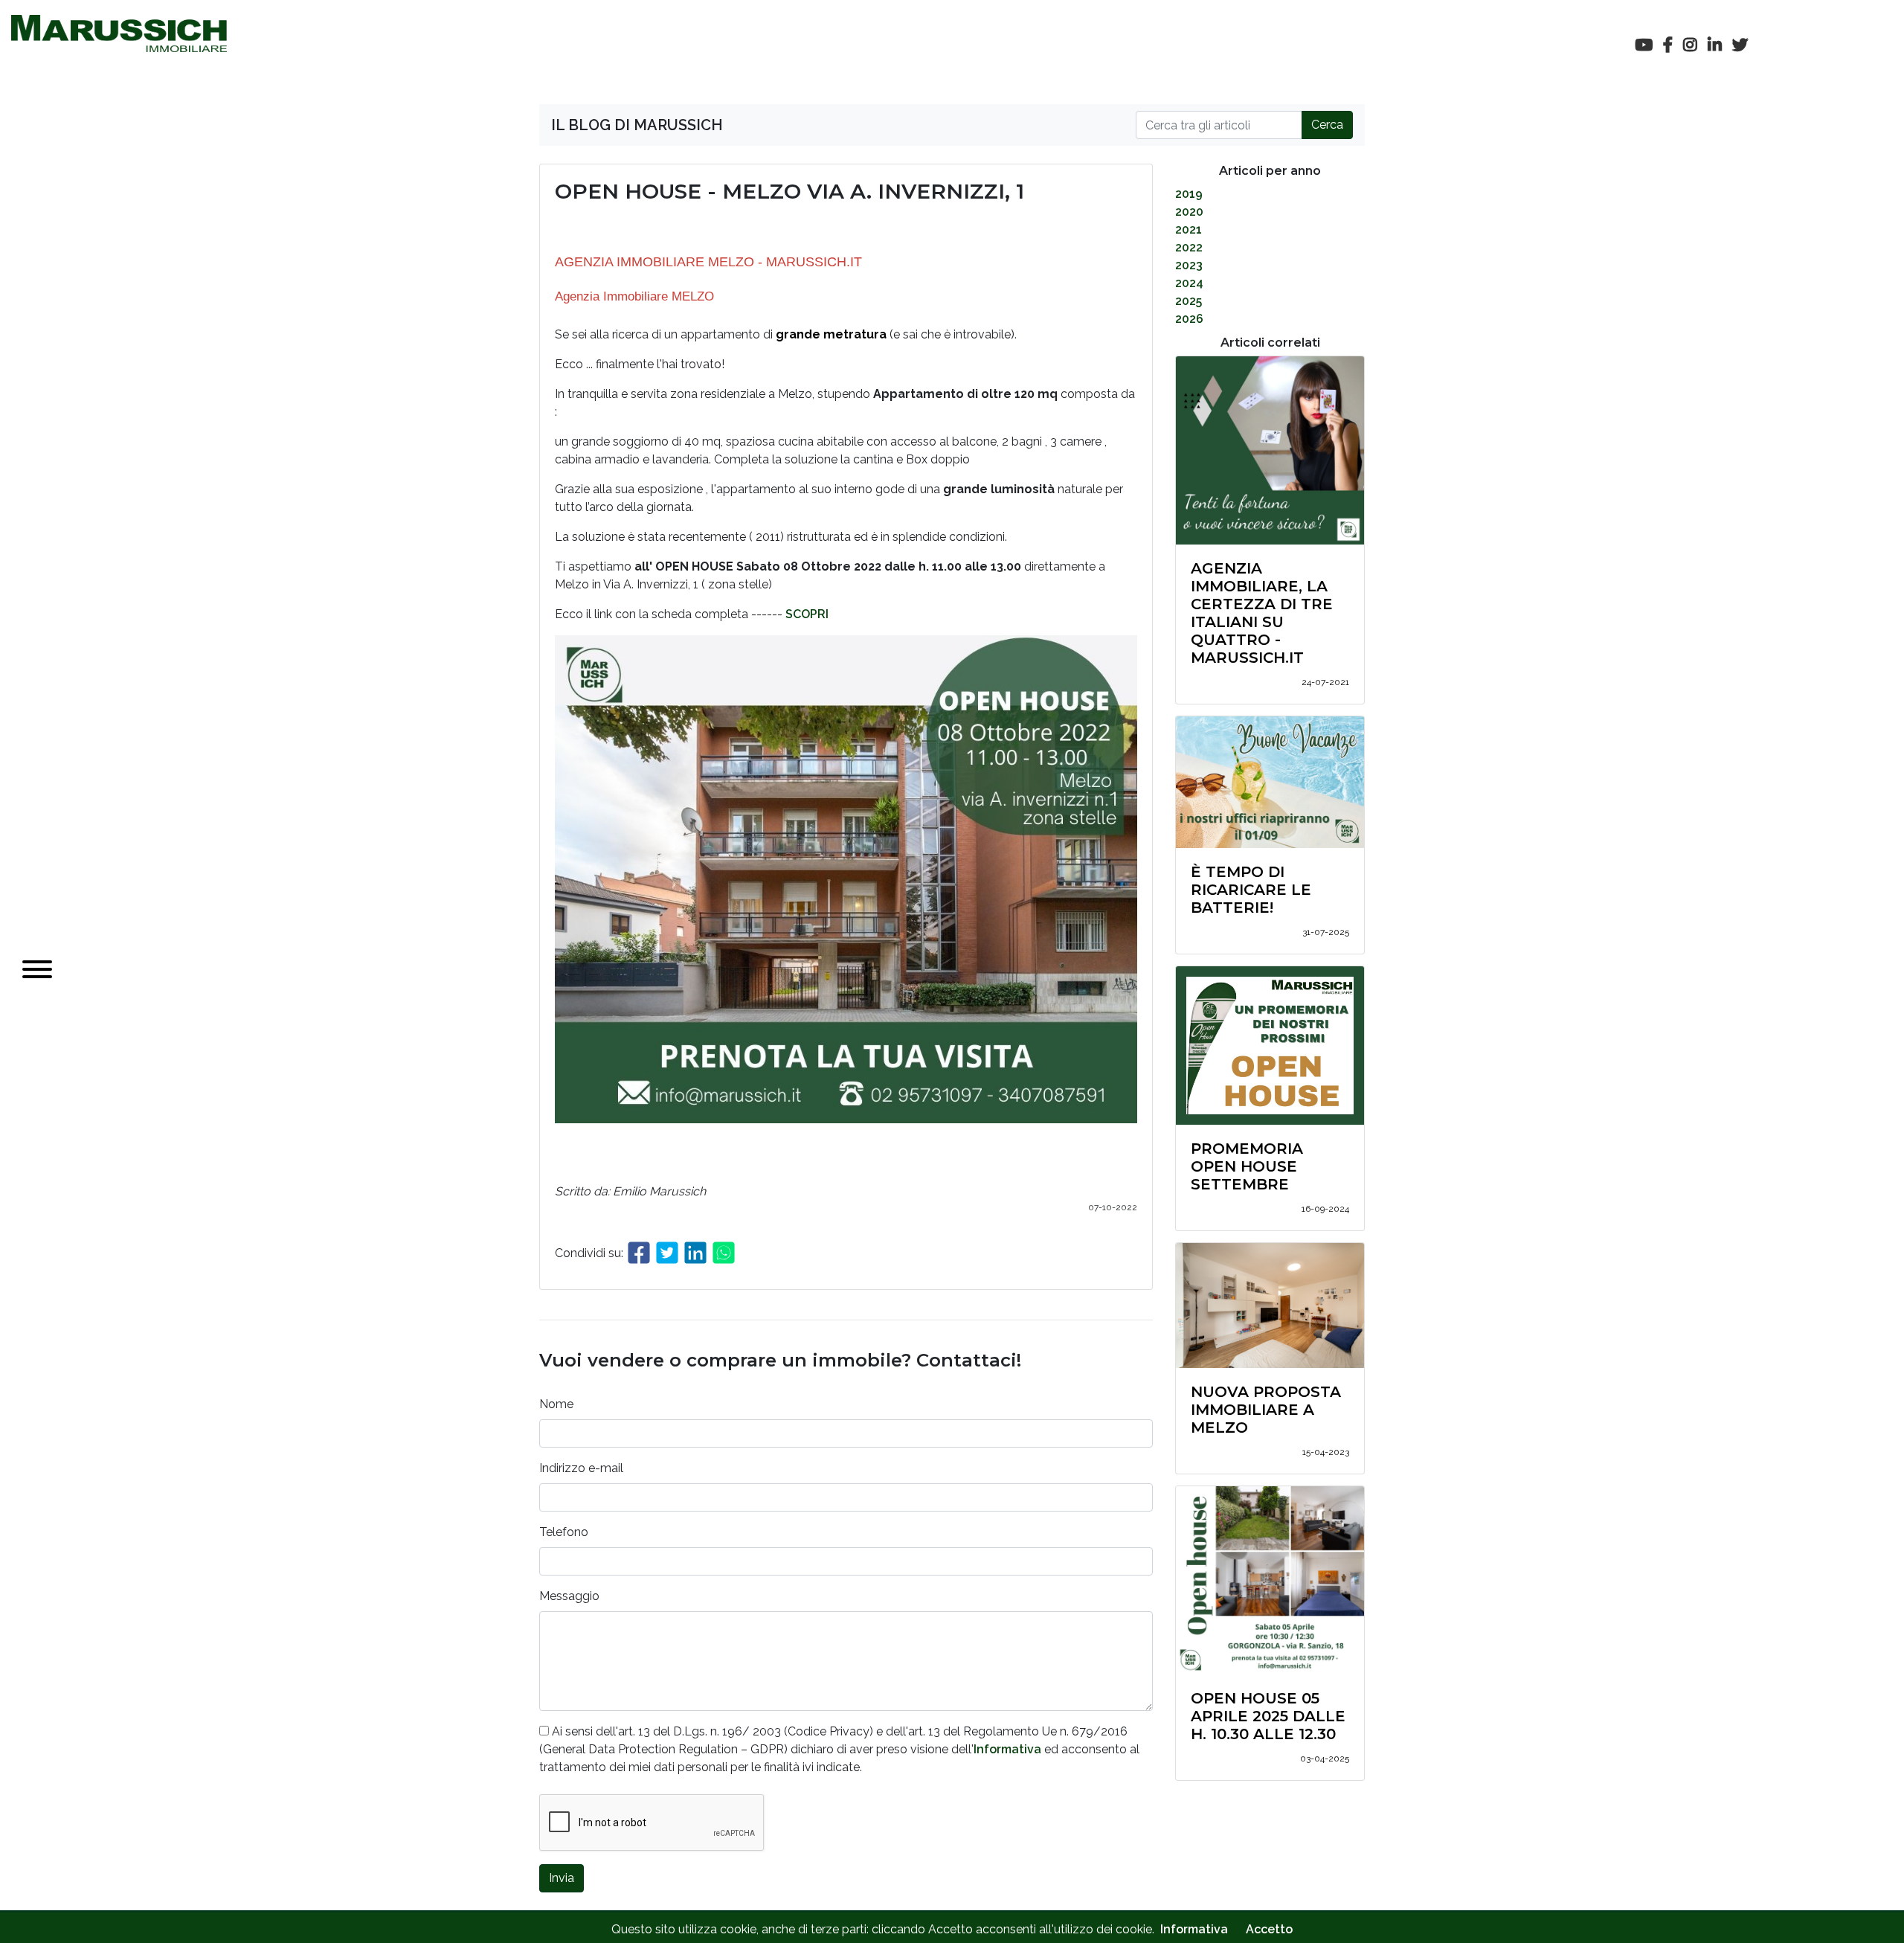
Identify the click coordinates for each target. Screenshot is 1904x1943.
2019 (1189, 194)
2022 (1189, 247)
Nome (556, 1404)
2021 (1189, 229)
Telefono (564, 1532)
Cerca (1327, 125)
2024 (1189, 283)
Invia (562, 1878)
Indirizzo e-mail (581, 1468)
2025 (1189, 301)
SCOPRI (807, 614)
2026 (1189, 319)
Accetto (1269, 1929)
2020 (1189, 212)
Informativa (1007, 1749)
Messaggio (569, 1596)
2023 (1189, 265)
